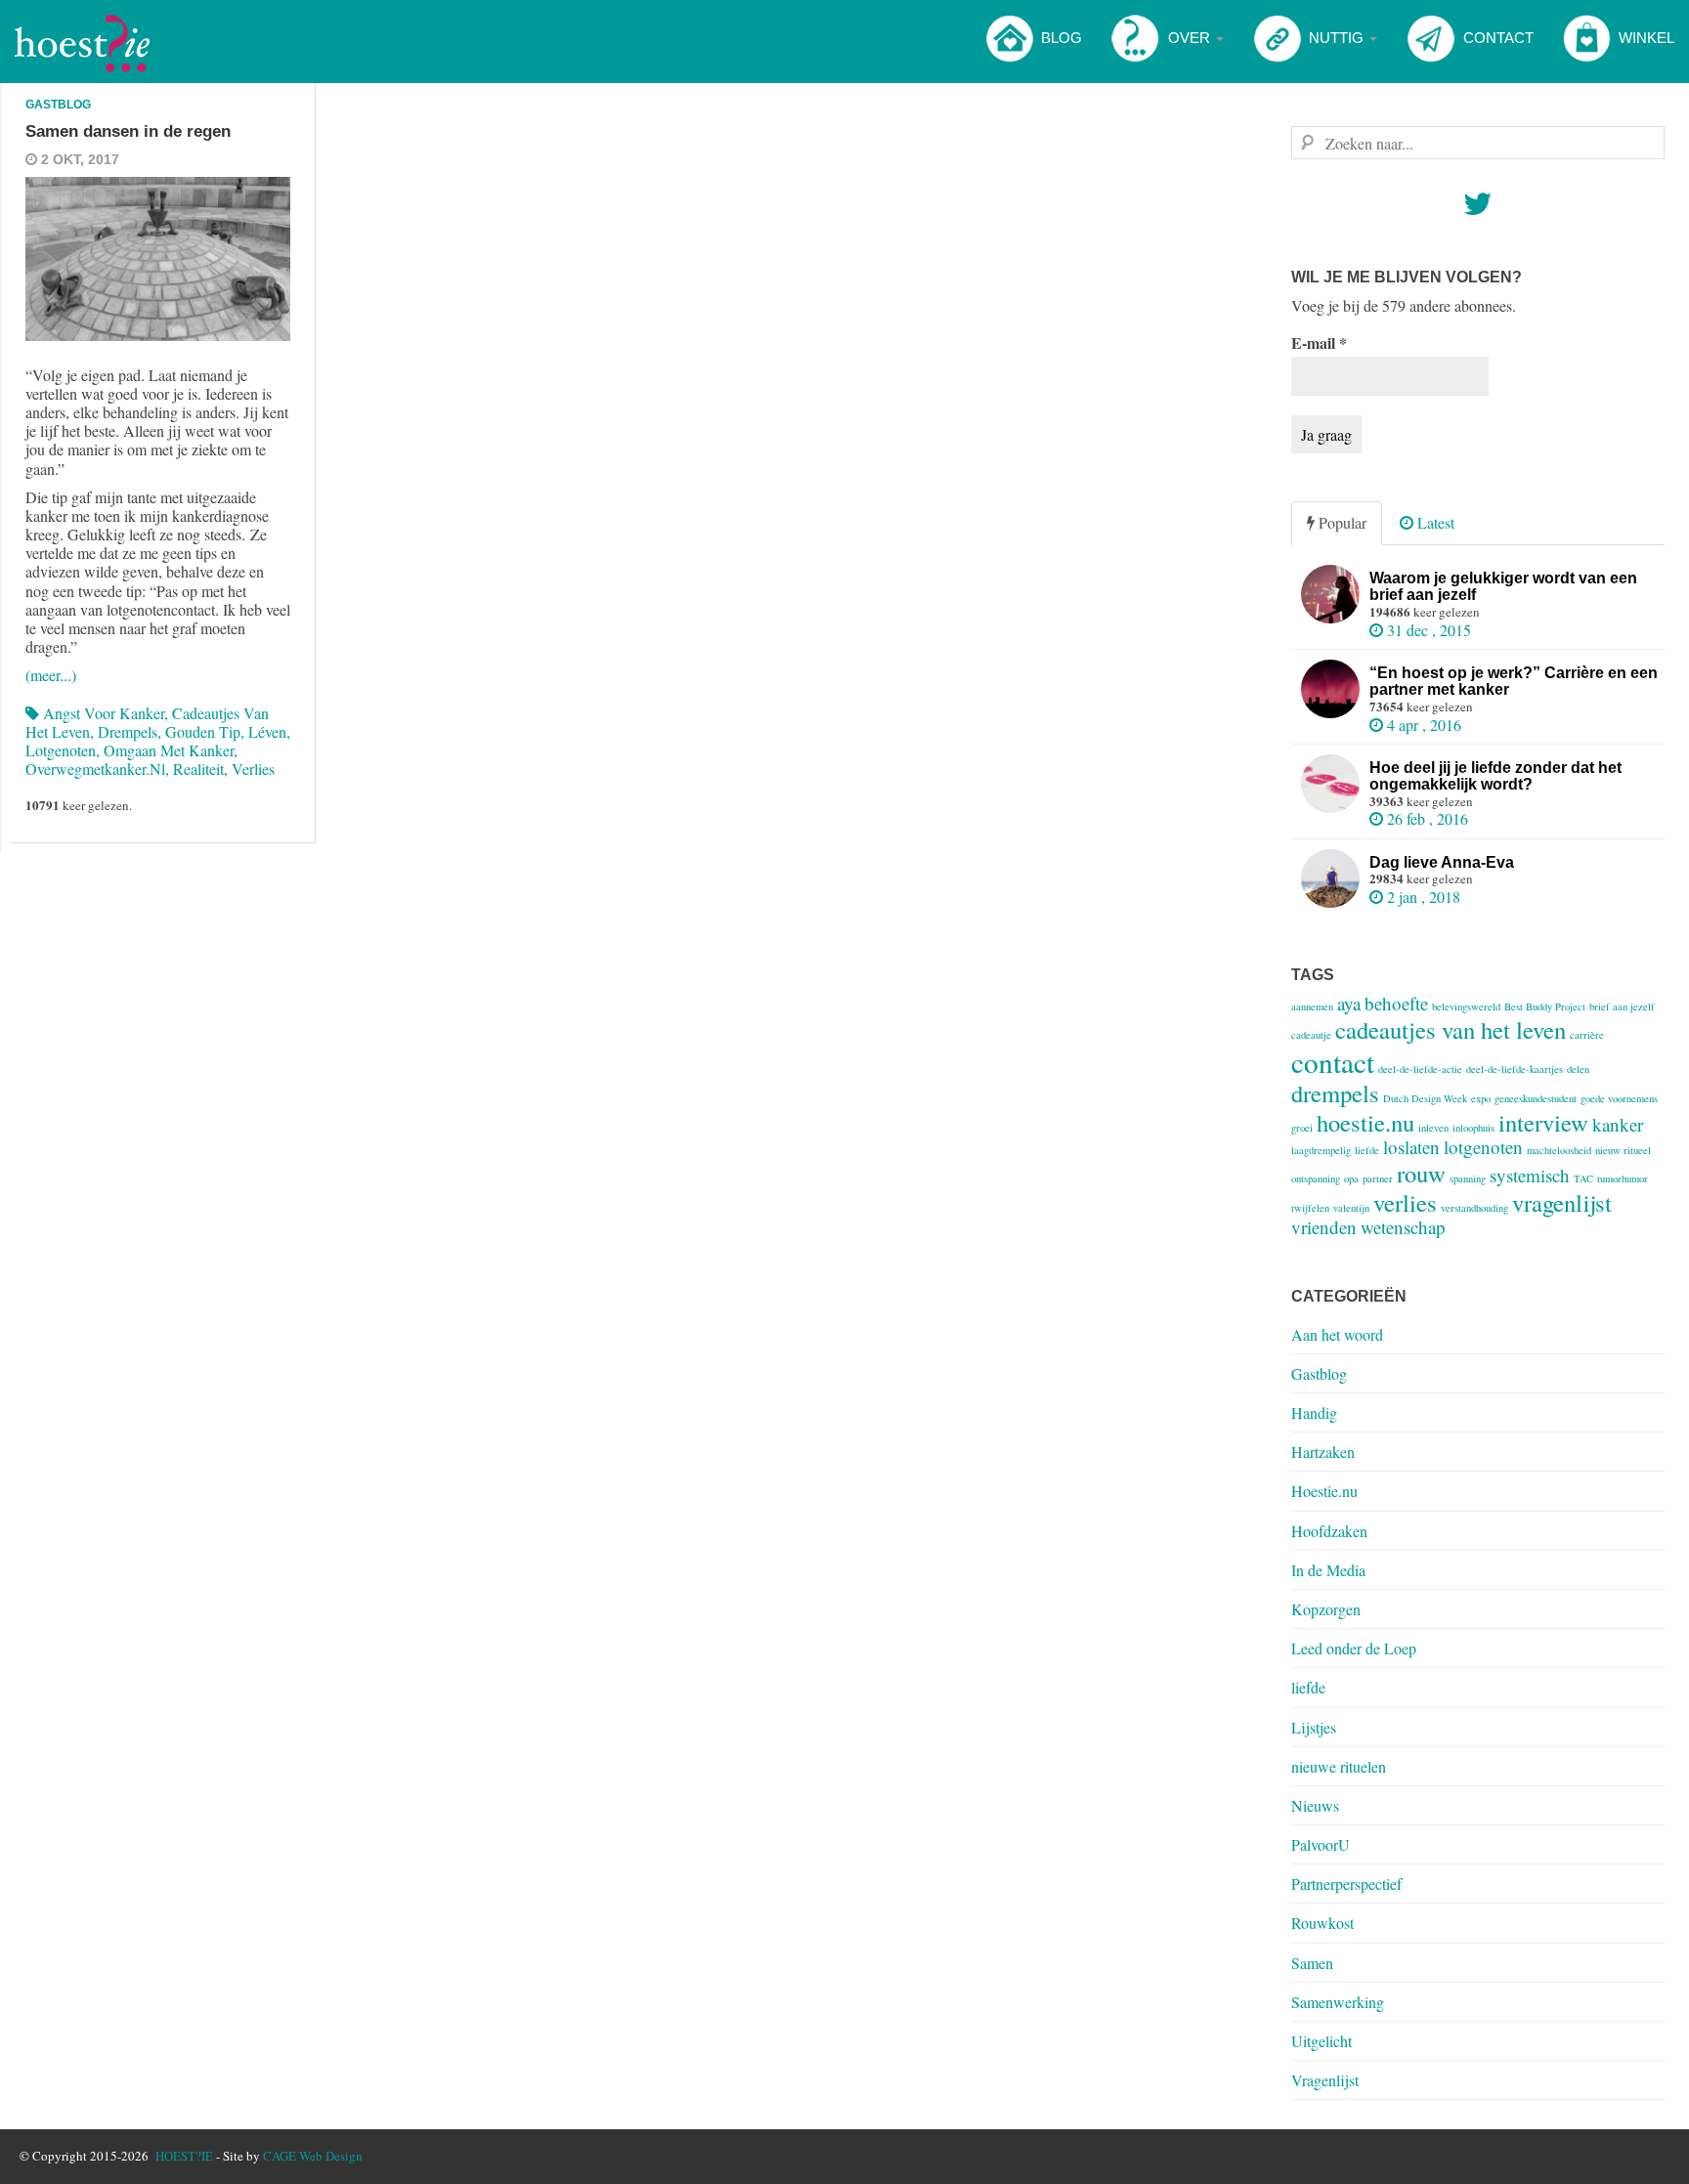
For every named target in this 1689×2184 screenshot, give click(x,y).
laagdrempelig (1321, 1150)
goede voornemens (1619, 1098)
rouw (1421, 1173)
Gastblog (58, 105)
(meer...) (51, 675)
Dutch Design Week (1425, 1098)
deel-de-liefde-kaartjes (1515, 1069)
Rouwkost (1322, 1923)
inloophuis (1473, 1128)
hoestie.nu (1365, 1122)
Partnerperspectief (1346, 1884)
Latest (1434, 522)
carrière (1587, 1035)
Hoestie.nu (1324, 1491)
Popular (1341, 522)
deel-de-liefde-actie (1420, 1069)
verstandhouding (1474, 1208)
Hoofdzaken (1329, 1531)
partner (1378, 1178)
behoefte (1396, 1003)
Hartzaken (1323, 1452)
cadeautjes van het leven (1451, 1029)
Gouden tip (203, 731)
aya (1349, 1003)
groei (1302, 1128)
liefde (1367, 1150)
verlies (253, 769)
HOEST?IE (184, 2156)
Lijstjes (1314, 1727)
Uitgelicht (1321, 2041)
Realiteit (198, 769)
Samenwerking (1338, 2002)
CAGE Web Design (313, 2156)
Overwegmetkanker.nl (95, 769)
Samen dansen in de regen (128, 131)
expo (1481, 1098)
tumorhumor (1623, 1178)
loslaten (1411, 1147)
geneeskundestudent (1536, 1098)
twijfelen (1310, 1208)
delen (1578, 1069)
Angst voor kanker (104, 713)
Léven (267, 731)
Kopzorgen (1326, 1609)
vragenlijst (1562, 1202)
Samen (1312, 1963)
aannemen (1312, 1006)
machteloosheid (1559, 1150)
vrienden (1324, 1227)
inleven (1433, 1128)
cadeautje (1311, 1035)
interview (1543, 1122)
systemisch (1530, 1175)
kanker (1618, 1124)
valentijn (1351, 1208)
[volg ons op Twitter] (1478, 209)
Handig (1314, 1413)
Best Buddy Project (1545, 1006)
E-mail (1319, 343)
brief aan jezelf (1622, 1006)
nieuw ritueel (1623, 1150)
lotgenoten (61, 750)
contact (1333, 1062)
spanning (1468, 1178)
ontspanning (1316, 1178)
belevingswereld (1466, 1006)
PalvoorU (1321, 1844)
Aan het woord (1337, 1334)
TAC (1583, 1178)
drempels (128, 731)
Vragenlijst (1325, 2080)
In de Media (1328, 1570)
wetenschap (1403, 1227)
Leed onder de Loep (1354, 1648)
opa (1351, 1178)
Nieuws (1315, 1805)
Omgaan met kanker (169, 750)
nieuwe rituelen (1339, 1766)
